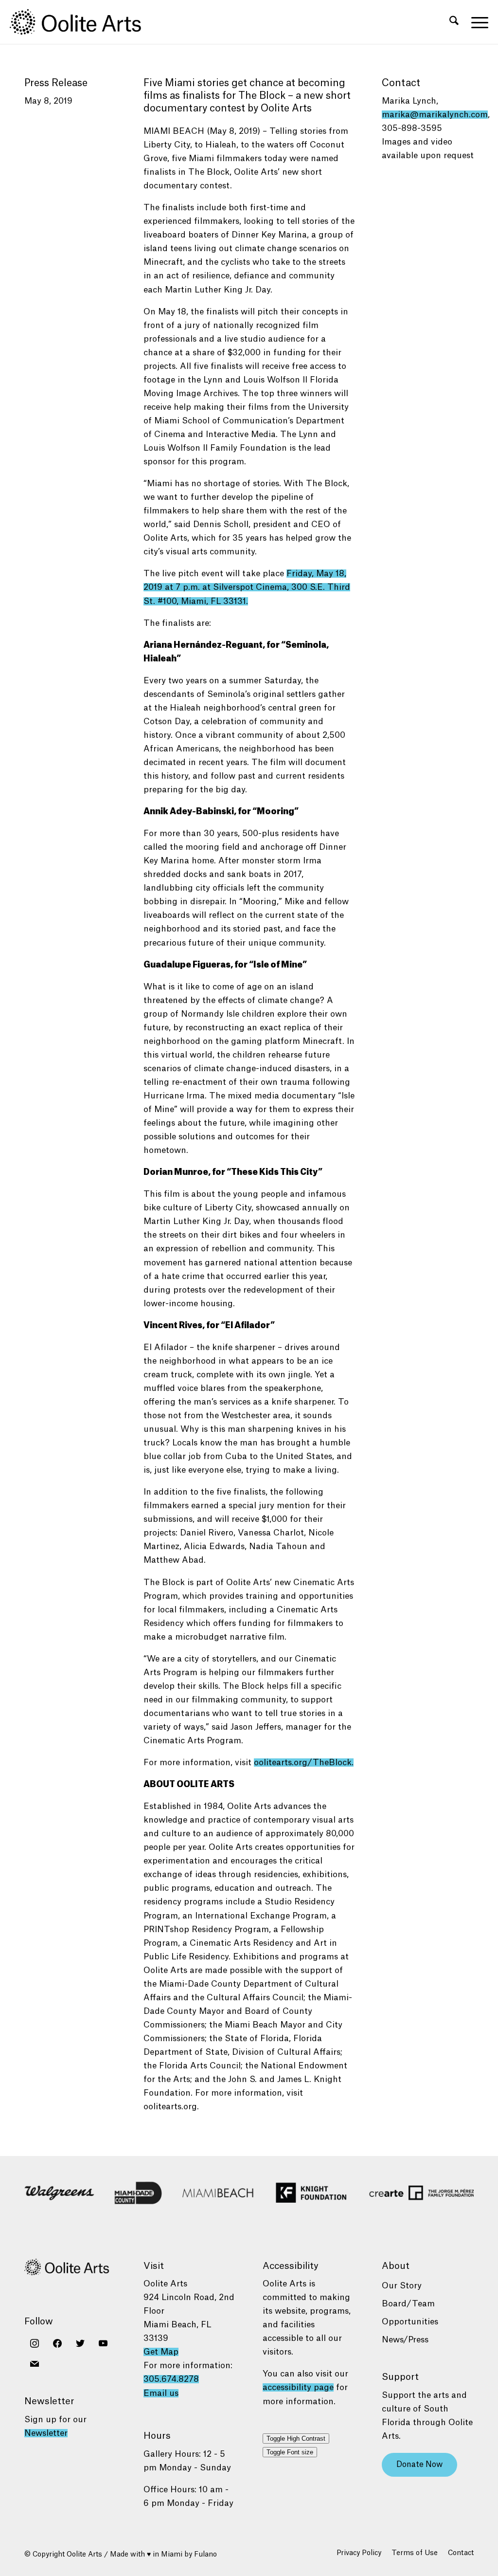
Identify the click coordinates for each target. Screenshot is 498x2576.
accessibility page (298, 2387)
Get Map (161, 2352)
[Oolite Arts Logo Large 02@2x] (81, 22)
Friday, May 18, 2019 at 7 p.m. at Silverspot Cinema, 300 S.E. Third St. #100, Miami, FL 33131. (247, 587)
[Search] (454, 22)
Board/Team (408, 2304)
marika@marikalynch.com (435, 115)
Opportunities (410, 2322)
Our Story (402, 2286)
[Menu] (477, 22)
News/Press (405, 2340)
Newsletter (46, 2433)
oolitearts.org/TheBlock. (304, 1763)
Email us (161, 2393)
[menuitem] (454, 22)
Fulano (205, 2555)
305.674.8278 (171, 2379)
